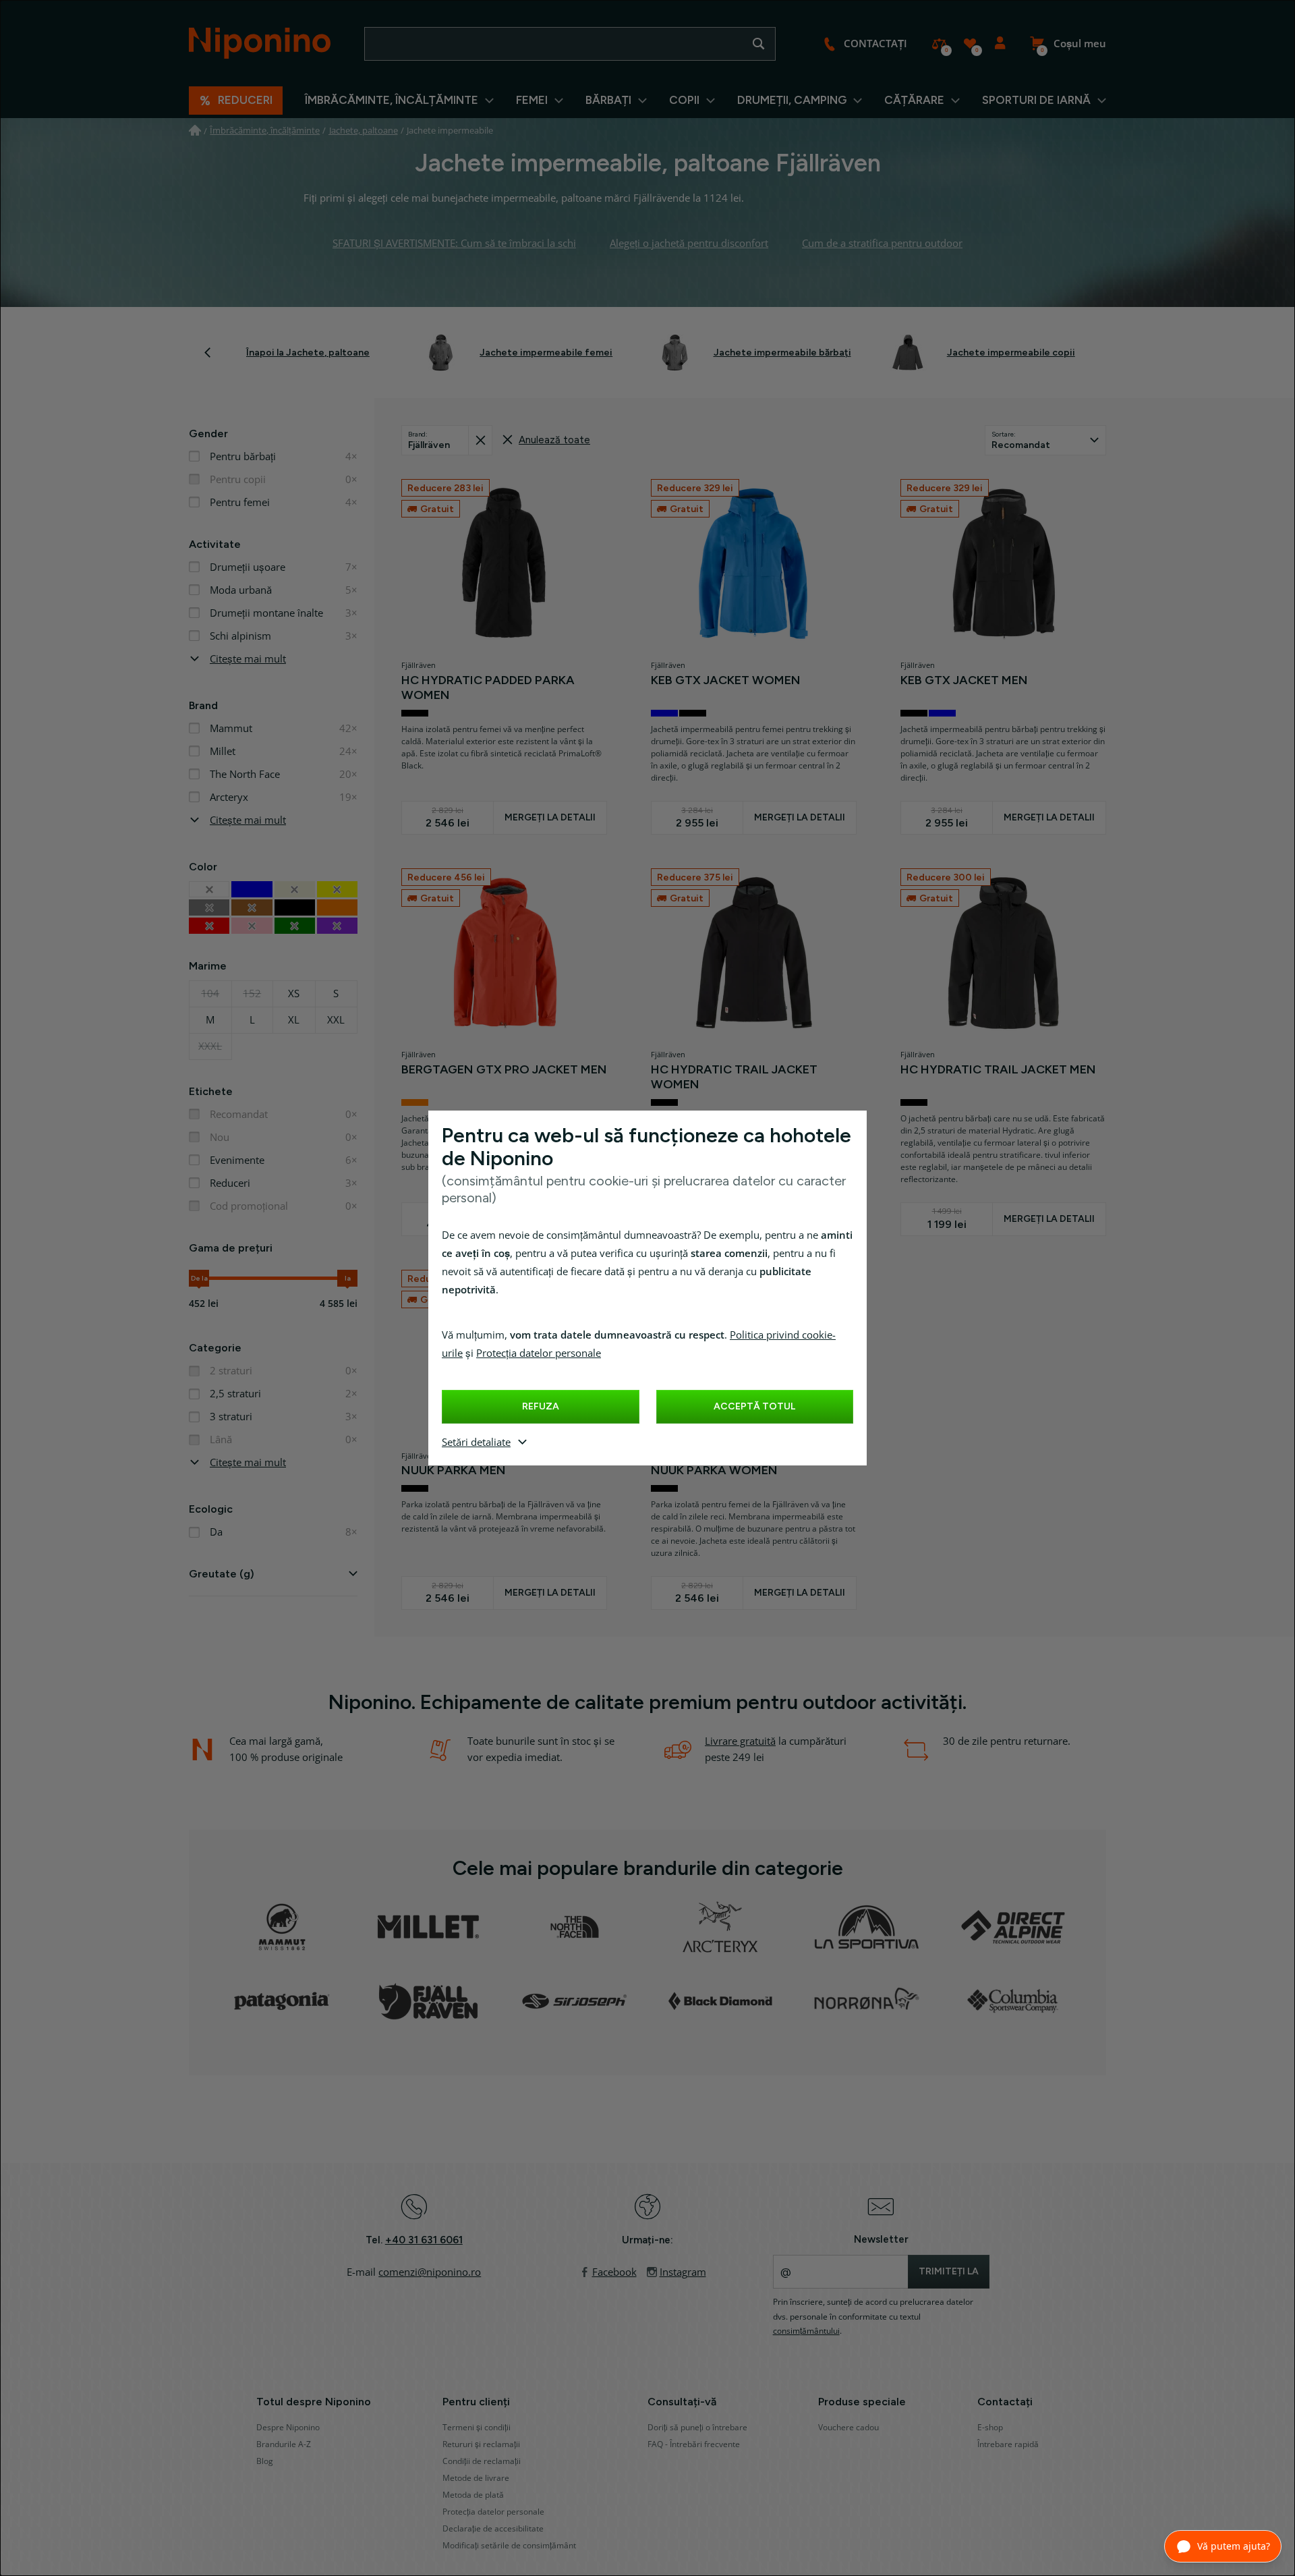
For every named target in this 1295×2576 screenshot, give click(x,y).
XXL (336, 1020)
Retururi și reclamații (481, 2444)
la (348, 1278)
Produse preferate (970, 44)
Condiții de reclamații (482, 2461)
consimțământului (806, 2331)
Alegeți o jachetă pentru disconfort (689, 244)
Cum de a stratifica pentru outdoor (882, 244)
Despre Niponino (288, 2428)
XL (294, 1020)
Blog (265, 2461)
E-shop (990, 2428)
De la (199, 1278)
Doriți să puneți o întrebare (697, 2428)
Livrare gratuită (740, 1741)
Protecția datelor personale (539, 1353)
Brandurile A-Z (284, 2444)
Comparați (939, 44)
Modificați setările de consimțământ (509, 2546)
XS (294, 994)
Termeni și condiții (477, 2428)
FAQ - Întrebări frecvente (694, 2444)
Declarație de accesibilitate (493, 2529)
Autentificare (1000, 44)
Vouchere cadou (848, 2428)
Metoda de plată (473, 2495)
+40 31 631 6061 (424, 2240)
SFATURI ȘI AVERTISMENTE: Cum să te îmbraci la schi (454, 244)
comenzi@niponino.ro (430, 2272)
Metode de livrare (476, 2478)
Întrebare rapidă (1008, 2444)
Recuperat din (480, 440)
